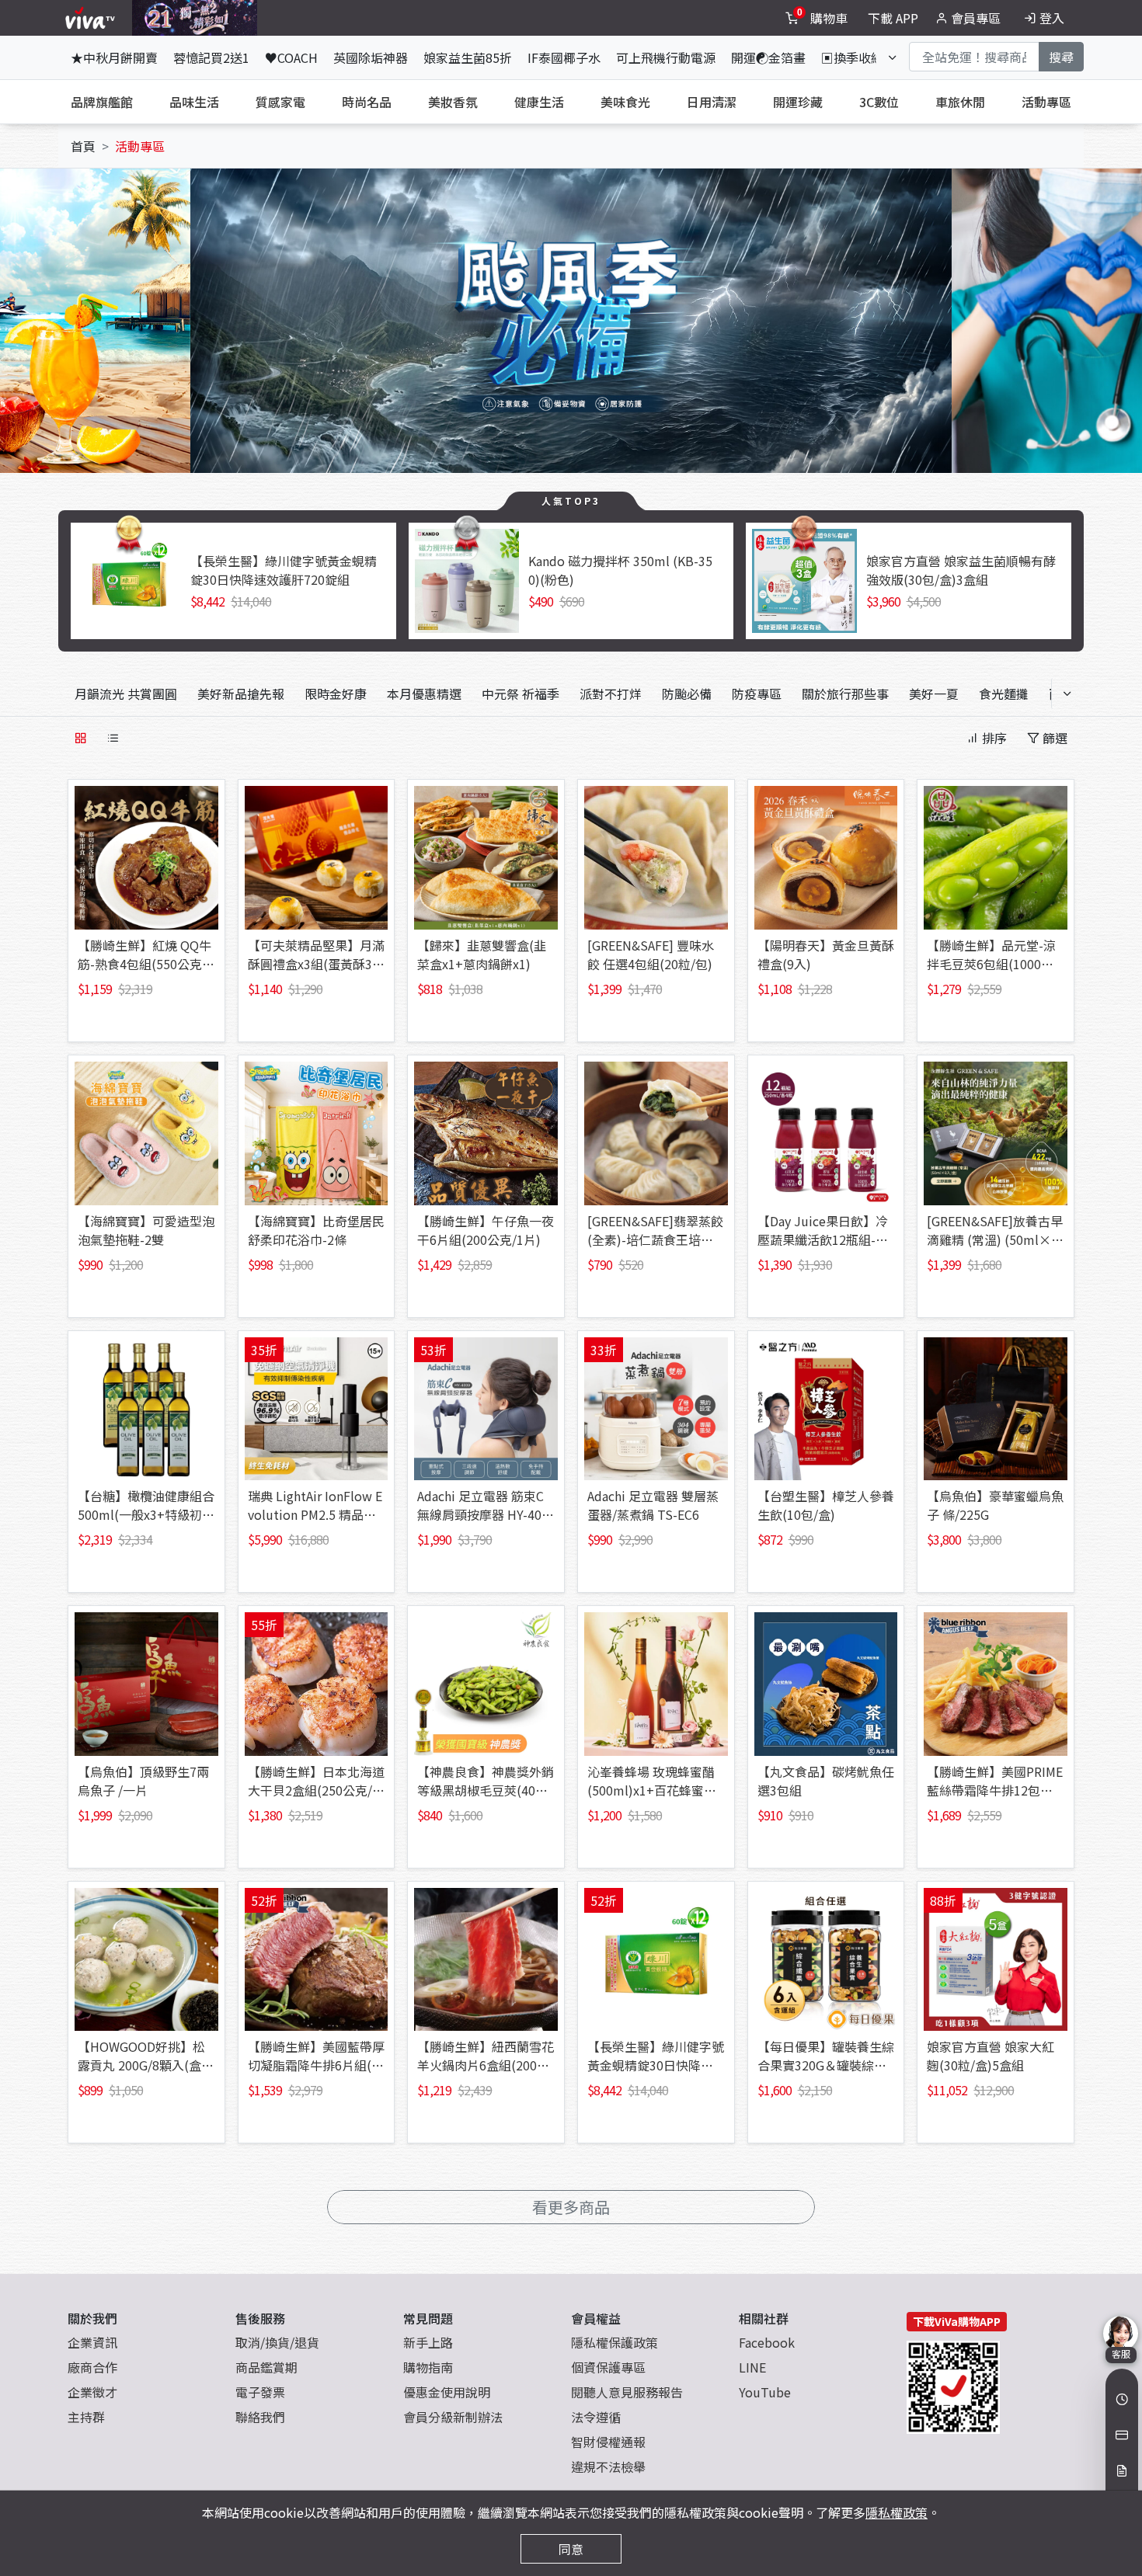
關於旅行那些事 (845, 694)
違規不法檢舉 (608, 2466)
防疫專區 (757, 694)
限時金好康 (336, 694)
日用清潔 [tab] (712, 102)
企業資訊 (92, 2342)
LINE (752, 2367)
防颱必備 (687, 694)
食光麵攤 (1004, 694)
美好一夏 (934, 694)
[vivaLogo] (92, 18)
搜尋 (1061, 57)
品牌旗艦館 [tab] (102, 102)
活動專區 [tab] (1046, 102)
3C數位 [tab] (879, 102)
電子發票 (260, 2392)
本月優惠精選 (424, 694)
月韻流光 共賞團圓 (126, 694)
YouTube (765, 2392)
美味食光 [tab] (625, 102)
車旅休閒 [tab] (960, 102)
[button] (190, 315)
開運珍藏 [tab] (798, 102)
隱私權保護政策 (615, 2342)
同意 (571, 2549)
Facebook (767, 2342)
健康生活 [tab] (539, 102)
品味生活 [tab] (194, 102)
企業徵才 (92, 2392)
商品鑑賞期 (266, 2367)
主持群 (86, 2417)
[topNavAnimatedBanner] (195, 18)
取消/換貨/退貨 (277, 2342)
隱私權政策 (897, 2512)
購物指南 (428, 2367)
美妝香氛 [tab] (453, 102)
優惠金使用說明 (447, 2392)
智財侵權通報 (608, 2442)
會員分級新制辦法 (453, 2417)
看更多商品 (571, 2207)
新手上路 (428, 2342)
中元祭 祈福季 (521, 694)
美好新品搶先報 (241, 694)
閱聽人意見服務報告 (627, 2392)
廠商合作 (92, 2367)
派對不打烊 (611, 694)
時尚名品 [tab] (367, 102)
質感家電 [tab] (280, 102)
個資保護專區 (608, 2367)
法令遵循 (596, 2417)
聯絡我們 (260, 2417)
